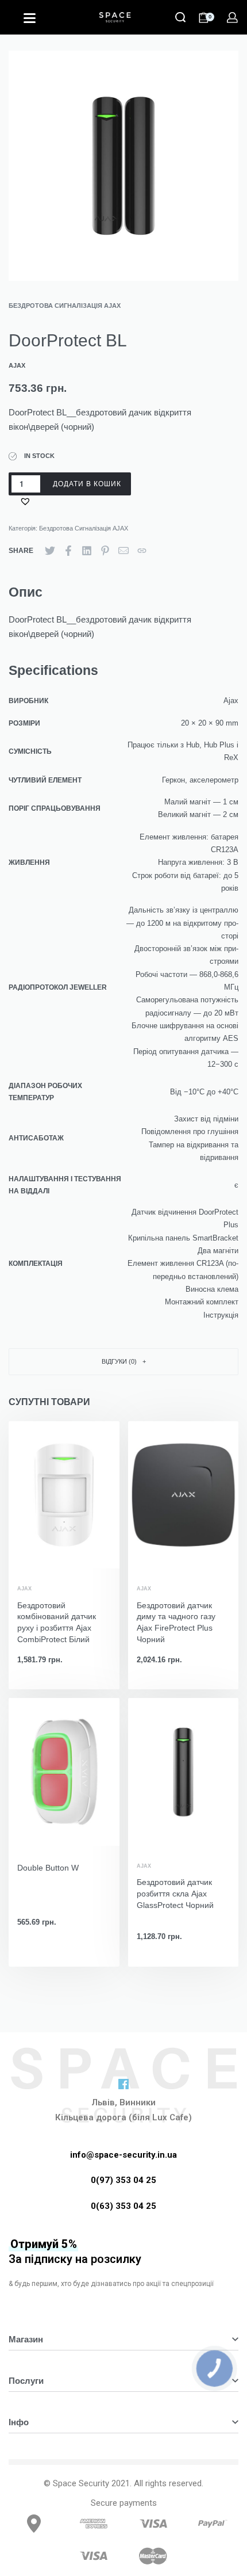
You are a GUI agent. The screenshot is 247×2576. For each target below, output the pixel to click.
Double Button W (48, 1868)
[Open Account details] (232, 18)
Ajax (24, 1589)
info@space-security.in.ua (123, 2155)
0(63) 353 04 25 (123, 2206)
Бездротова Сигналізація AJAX (65, 306)
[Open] (30, 18)
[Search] (180, 17)
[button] (27, 501)
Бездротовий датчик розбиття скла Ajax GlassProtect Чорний (175, 1893)
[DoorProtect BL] (50, 551)
